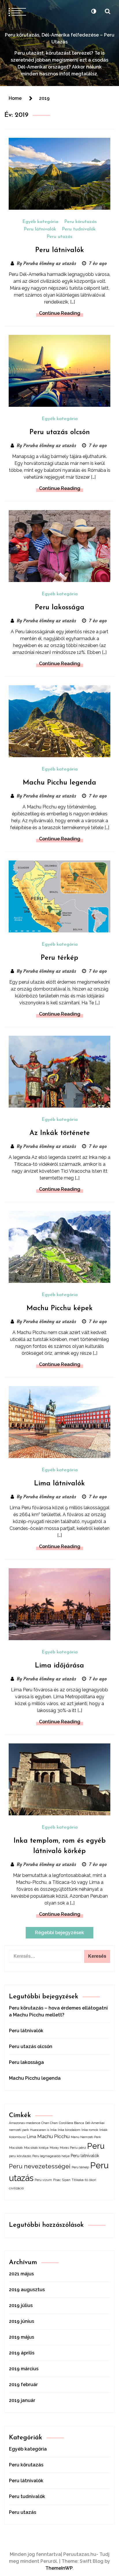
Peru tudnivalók (79, 229)
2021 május (21, 2274)
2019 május (22, 2337)
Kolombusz (17, 2137)
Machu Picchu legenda (59, 783)
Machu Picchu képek (60, 1308)
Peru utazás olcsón (60, 432)
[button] (94, 11)
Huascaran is (40, 2130)
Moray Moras (59, 2148)
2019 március (24, 2369)
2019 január (22, 2400)
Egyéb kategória (40, 222)
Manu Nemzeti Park (86, 2137)
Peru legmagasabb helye (51, 2156)
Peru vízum (43, 2180)
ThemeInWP (59, 2568)
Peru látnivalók (40, 229)
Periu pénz (78, 2148)
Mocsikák (16, 2148)
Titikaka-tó (80, 2180)
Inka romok (90, 2130)
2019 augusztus (27, 2290)
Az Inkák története (60, 1133)
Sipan (66, 2180)
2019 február (23, 2385)
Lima (31, 2137)
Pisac (57, 2180)
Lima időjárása (59, 1666)
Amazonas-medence (25, 2123)
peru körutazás (20, 2156)
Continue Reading (60, 313)
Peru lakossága (60, 608)
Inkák (103, 2130)
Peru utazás (59, 237)
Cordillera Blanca (71, 2123)
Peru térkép (59, 958)
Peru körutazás (80, 222)
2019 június (22, 2321)
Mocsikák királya (36, 2148)
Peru (96, 2146)
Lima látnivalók (59, 1484)
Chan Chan (50, 2123)
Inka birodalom (69, 2130)
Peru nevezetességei (40, 2166)
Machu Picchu (53, 2136)
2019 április (22, 2353)
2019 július (21, 2305)
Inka (53, 2130)
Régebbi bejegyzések (59, 1933)
